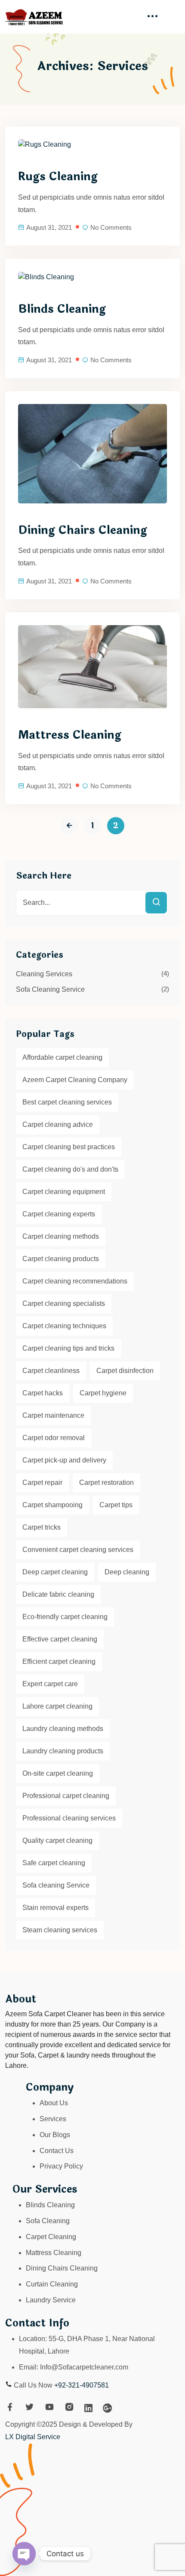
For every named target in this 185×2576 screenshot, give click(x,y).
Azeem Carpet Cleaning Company (75, 1080)
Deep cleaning (127, 1572)
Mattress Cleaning (70, 735)
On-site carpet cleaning (58, 1773)
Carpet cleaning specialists (64, 1303)
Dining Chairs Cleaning (83, 531)
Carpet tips (116, 1505)
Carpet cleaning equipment (64, 1192)
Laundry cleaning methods (63, 1729)
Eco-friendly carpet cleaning (65, 1617)
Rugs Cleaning (58, 177)
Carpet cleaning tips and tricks (68, 1348)
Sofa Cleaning (48, 2221)
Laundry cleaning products (63, 1751)
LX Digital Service (33, 2437)
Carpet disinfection (125, 1371)
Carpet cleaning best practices (69, 1147)
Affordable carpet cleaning (62, 1057)
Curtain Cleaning (52, 2284)
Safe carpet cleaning (54, 1863)
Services (53, 2119)
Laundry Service (51, 2300)
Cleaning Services (44, 974)
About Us (54, 2103)
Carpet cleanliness (51, 1371)
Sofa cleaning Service (56, 1885)
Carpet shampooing (52, 1505)
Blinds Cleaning (62, 309)
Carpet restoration (106, 1482)
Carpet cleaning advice (58, 1124)
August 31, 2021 (49, 227)
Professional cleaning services (69, 1818)
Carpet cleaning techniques (64, 1326)
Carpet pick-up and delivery (64, 1460)
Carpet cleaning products (61, 1259)
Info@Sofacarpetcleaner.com (84, 2367)
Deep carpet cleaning (55, 1572)
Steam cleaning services (60, 1930)
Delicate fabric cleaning (58, 1594)
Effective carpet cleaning (60, 1639)
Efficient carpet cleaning (59, 1661)
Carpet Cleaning (51, 2237)
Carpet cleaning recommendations (75, 1281)
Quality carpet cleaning (57, 1840)
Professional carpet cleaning (66, 1796)
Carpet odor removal (54, 1438)
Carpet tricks (42, 1527)
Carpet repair (42, 1482)
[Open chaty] (24, 2554)
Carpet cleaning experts (59, 1214)
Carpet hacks (43, 1393)
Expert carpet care (50, 1684)
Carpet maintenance (53, 1415)
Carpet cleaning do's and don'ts (70, 1169)
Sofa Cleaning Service (50, 989)
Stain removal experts (55, 1908)
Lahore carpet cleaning (57, 1706)
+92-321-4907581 (82, 2385)
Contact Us (57, 2151)
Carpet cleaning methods (61, 1236)
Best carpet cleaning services (67, 1102)
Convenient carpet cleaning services (78, 1550)
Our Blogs (55, 2135)
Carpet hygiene (103, 1393)
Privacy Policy (61, 2166)
